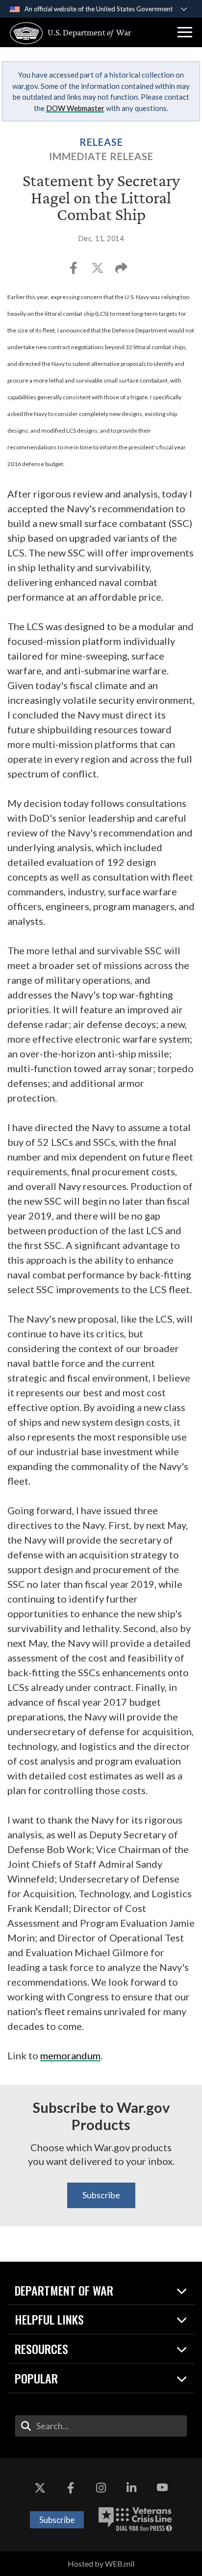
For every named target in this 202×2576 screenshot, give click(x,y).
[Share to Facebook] (74, 271)
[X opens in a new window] (40, 2488)
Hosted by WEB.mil (101, 2563)
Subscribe (101, 2195)
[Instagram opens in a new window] (101, 2488)
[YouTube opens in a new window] (162, 2488)
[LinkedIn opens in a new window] (131, 2488)
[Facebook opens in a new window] (71, 2488)
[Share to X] (98, 271)
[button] (185, 32)
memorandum (70, 2055)
